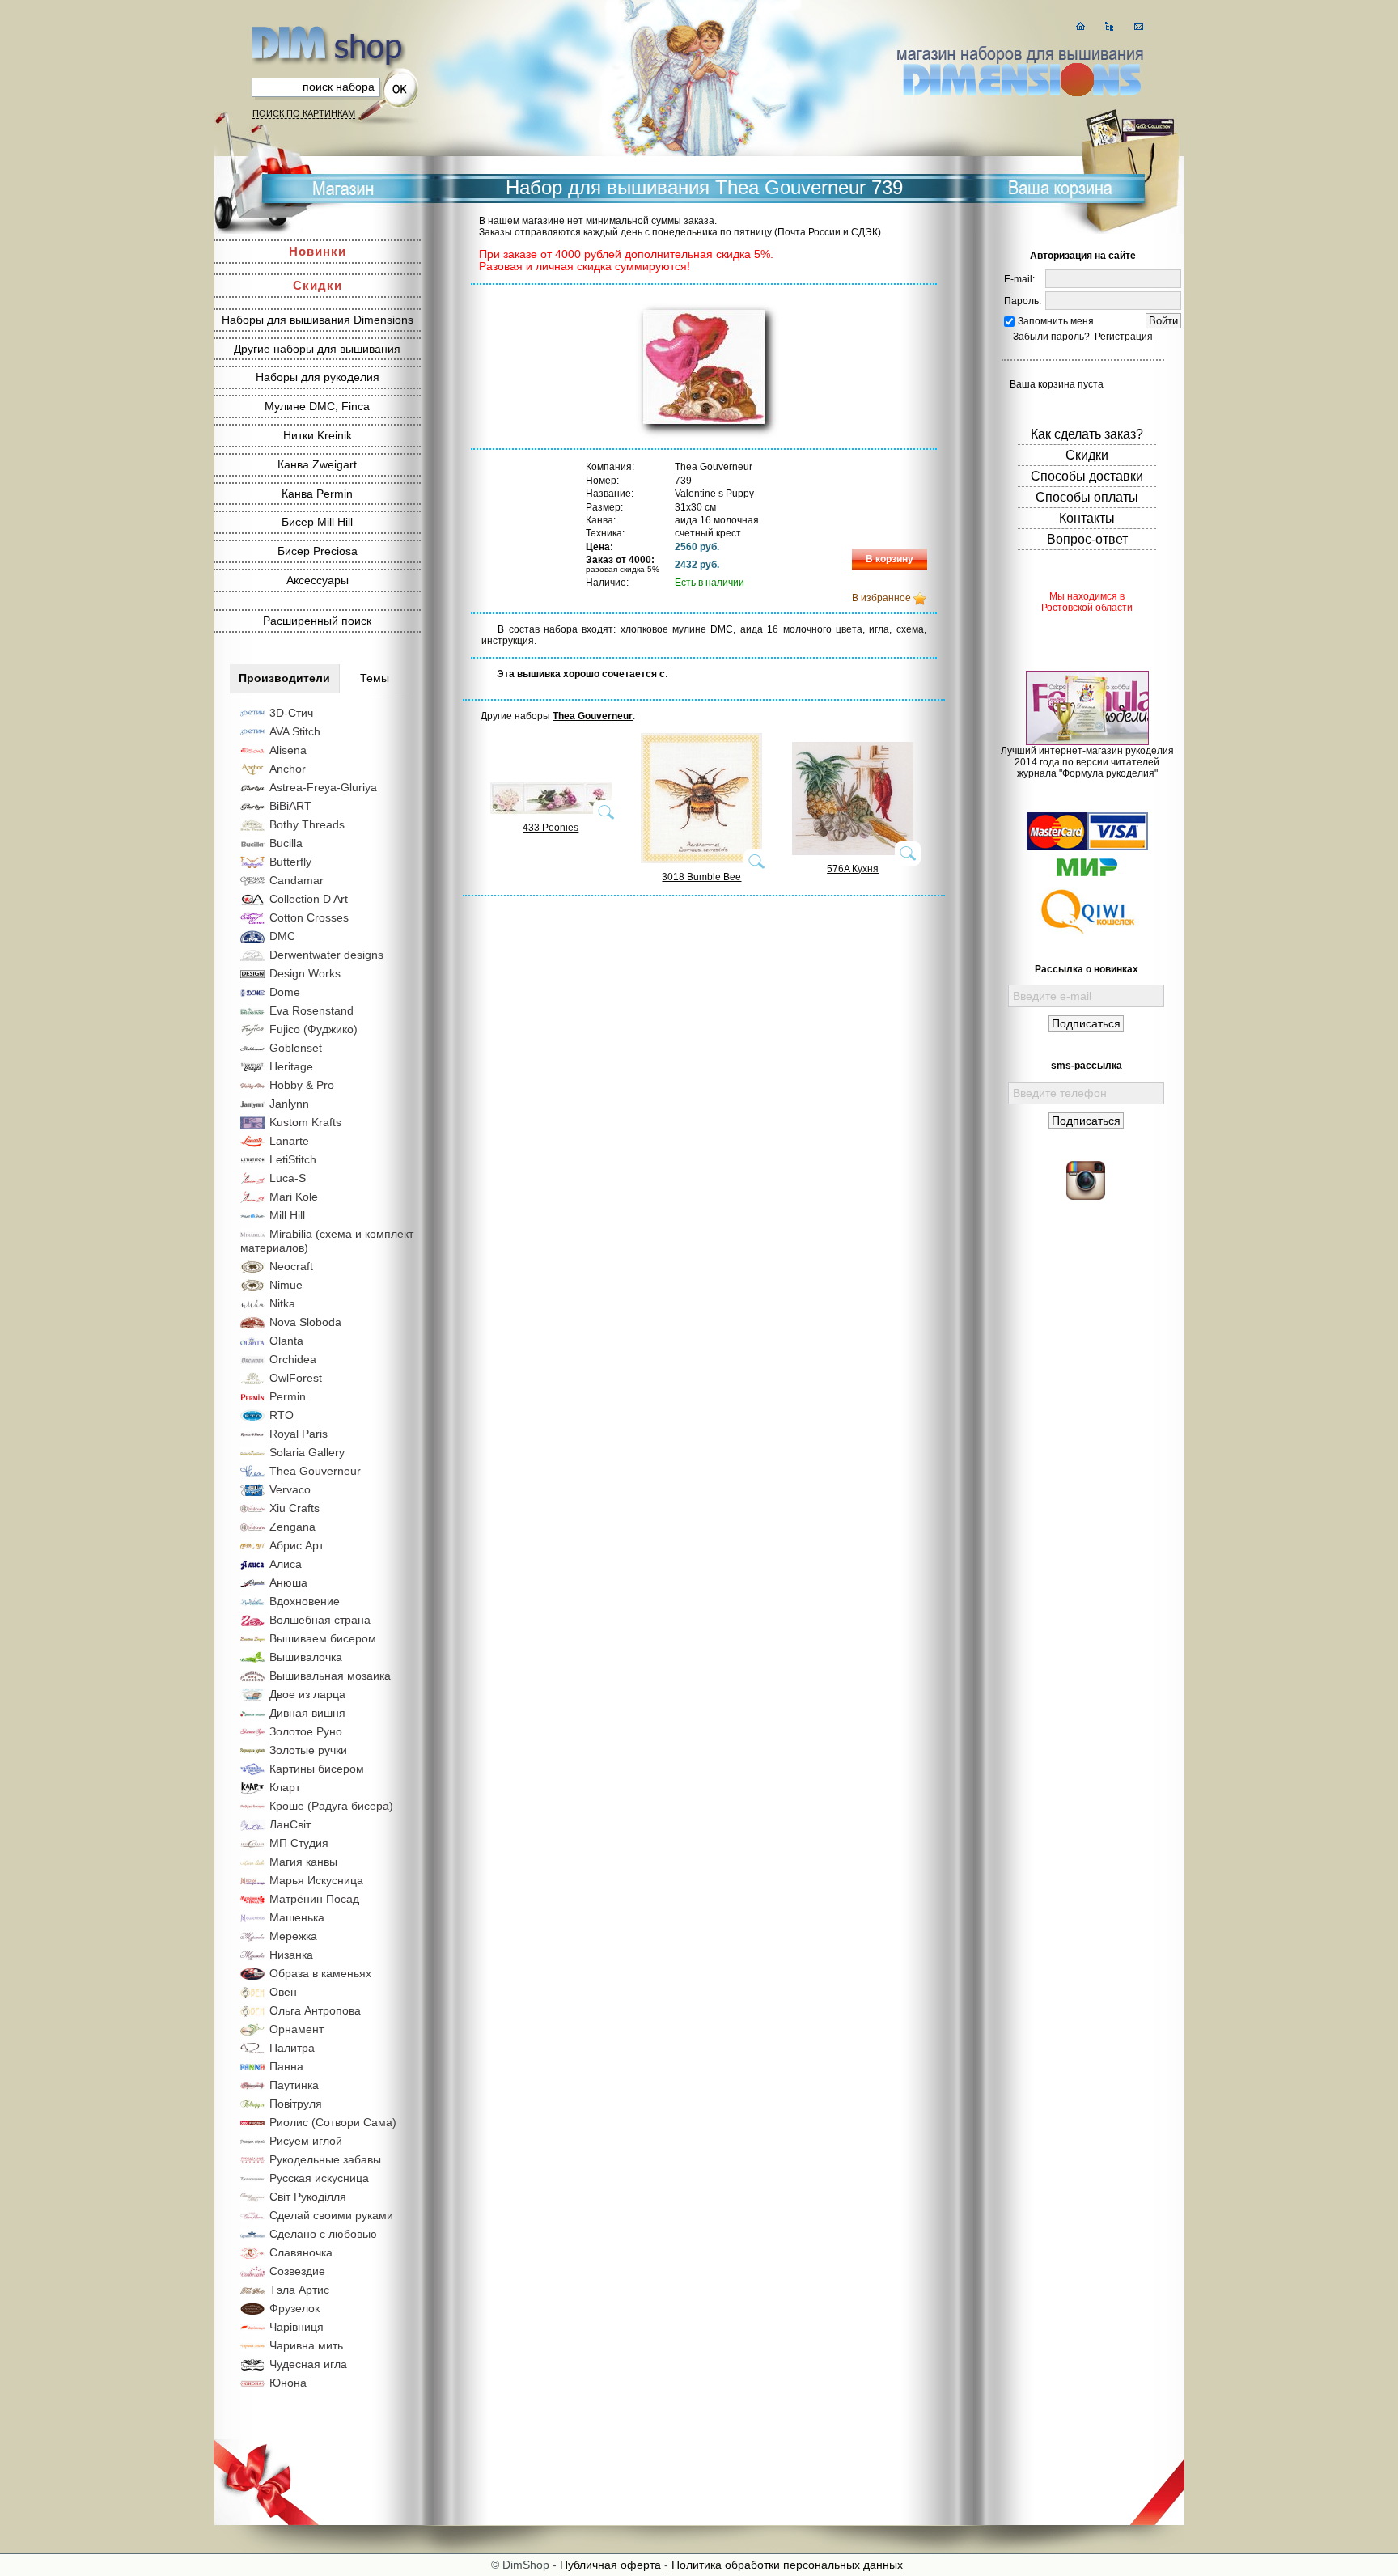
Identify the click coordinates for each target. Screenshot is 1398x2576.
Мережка (293, 1936)
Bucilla (286, 843)
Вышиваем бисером (323, 1638)
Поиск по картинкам (304, 113)
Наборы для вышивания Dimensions (318, 320)
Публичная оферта (610, 2565)
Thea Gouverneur (315, 1471)
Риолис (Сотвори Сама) (333, 2122)
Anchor (288, 769)
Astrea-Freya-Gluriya (323, 787)
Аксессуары (318, 580)
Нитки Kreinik (318, 435)
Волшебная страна (320, 1620)
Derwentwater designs (326, 955)
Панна (286, 2066)
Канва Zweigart (317, 464)
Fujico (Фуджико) (313, 1029)
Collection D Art (309, 899)
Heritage (291, 1066)
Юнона (288, 2383)
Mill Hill (287, 1215)
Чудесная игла (308, 2364)
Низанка (291, 1955)
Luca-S (288, 1178)
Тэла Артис (299, 2290)
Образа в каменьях (320, 1973)
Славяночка (301, 2252)
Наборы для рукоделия (318, 377)
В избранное (881, 598)
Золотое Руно (306, 1731)
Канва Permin (317, 494)
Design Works (305, 973)
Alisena (288, 750)
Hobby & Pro (302, 1085)
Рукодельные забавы (325, 2159)
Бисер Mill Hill (317, 522)
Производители (284, 678)
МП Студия (299, 1843)
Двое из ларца (307, 1694)
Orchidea (293, 1359)
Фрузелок (294, 2308)
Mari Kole (294, 1197)
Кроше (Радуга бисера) (331, 1806)
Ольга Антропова (315, 2010)
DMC (282, 936)
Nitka (282, 1303)
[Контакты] (1139, 26)
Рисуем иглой (306, 2141)
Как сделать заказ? (1087, 434)
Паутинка (294, 2085)
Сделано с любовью (323, 2234)
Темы (375, 678)
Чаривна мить (306, 2345)
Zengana (292, 1527)
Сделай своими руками (331, 2215)
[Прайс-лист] (1110, 26)
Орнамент (297, 2029)
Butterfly (290, 862)
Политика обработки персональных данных (787, 2565)
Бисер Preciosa (318, 551)
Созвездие (297, 2271)
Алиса (286, 1564)
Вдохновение (305, 1601)
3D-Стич (291, 713)
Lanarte (289, 1141)
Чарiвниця (297, 2327)
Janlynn (289, 1104)
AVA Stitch (295, 731)
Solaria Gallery (307, 1452)
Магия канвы (303, 1862)
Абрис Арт (297, 1545)
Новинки (318, 251)
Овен (283, 1992)
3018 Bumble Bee (701, 877)
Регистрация (1124, 337)
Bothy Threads (307, 824)
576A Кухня (853, 869)
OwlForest (296, 1378)
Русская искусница (319, 2178)
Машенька (297, 1917)
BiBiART (290, 806)
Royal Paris (299, 1434)
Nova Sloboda (305, 1322)
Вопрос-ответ (1087, 539)
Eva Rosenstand (311, 1010)
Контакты (1087, 518)
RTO (282, 1415)
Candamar (297, 880)
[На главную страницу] (1080, 26)
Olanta (286, 1341)
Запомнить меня (1056, 321)
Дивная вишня (307, 1713)
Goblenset (296, 1048)
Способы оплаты (1087, 497)
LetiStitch (293, 1159)
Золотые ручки (308, 1750)
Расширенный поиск (317, 621)
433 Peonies (551, 828)
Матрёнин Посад (314, 1899)
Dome (285, 992)
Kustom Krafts (305, 1122)
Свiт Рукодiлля (308, 2197)
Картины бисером (317, 1769)
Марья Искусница (316, 1880)
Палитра (292, 2048)
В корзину (890, 559)
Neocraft (291, 1266)
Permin (288, 1396)
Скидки (318, 285)
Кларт (285, 1787)
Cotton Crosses (309, 917)
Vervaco (290, 1489)
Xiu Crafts (294, 1508)
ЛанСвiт (290, 1824)
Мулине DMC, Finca (317, 406)
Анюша (288, 1582)
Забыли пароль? (1051, 337)
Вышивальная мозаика (330, 1676)
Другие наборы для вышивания (317, 349)
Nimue (286, 1285)
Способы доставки (1087, 476)
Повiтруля (296, 2104)
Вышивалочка (306, 1657)
